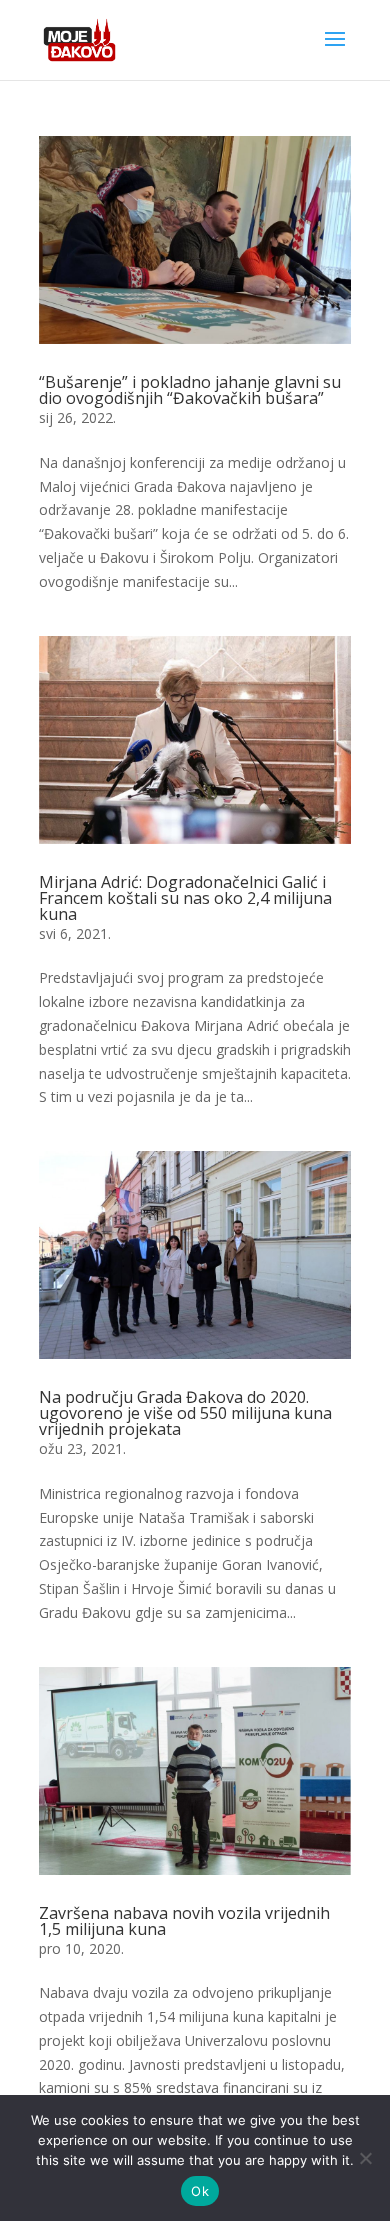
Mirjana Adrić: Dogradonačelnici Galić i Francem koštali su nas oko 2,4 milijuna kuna (185, 898)
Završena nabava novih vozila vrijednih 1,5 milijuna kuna (184, 1921)
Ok (200, 2191)
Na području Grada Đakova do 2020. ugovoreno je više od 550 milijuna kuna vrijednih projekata (185, 1413)
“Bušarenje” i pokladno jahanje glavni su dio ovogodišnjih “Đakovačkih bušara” (190, 390)
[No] (365, 2158)
